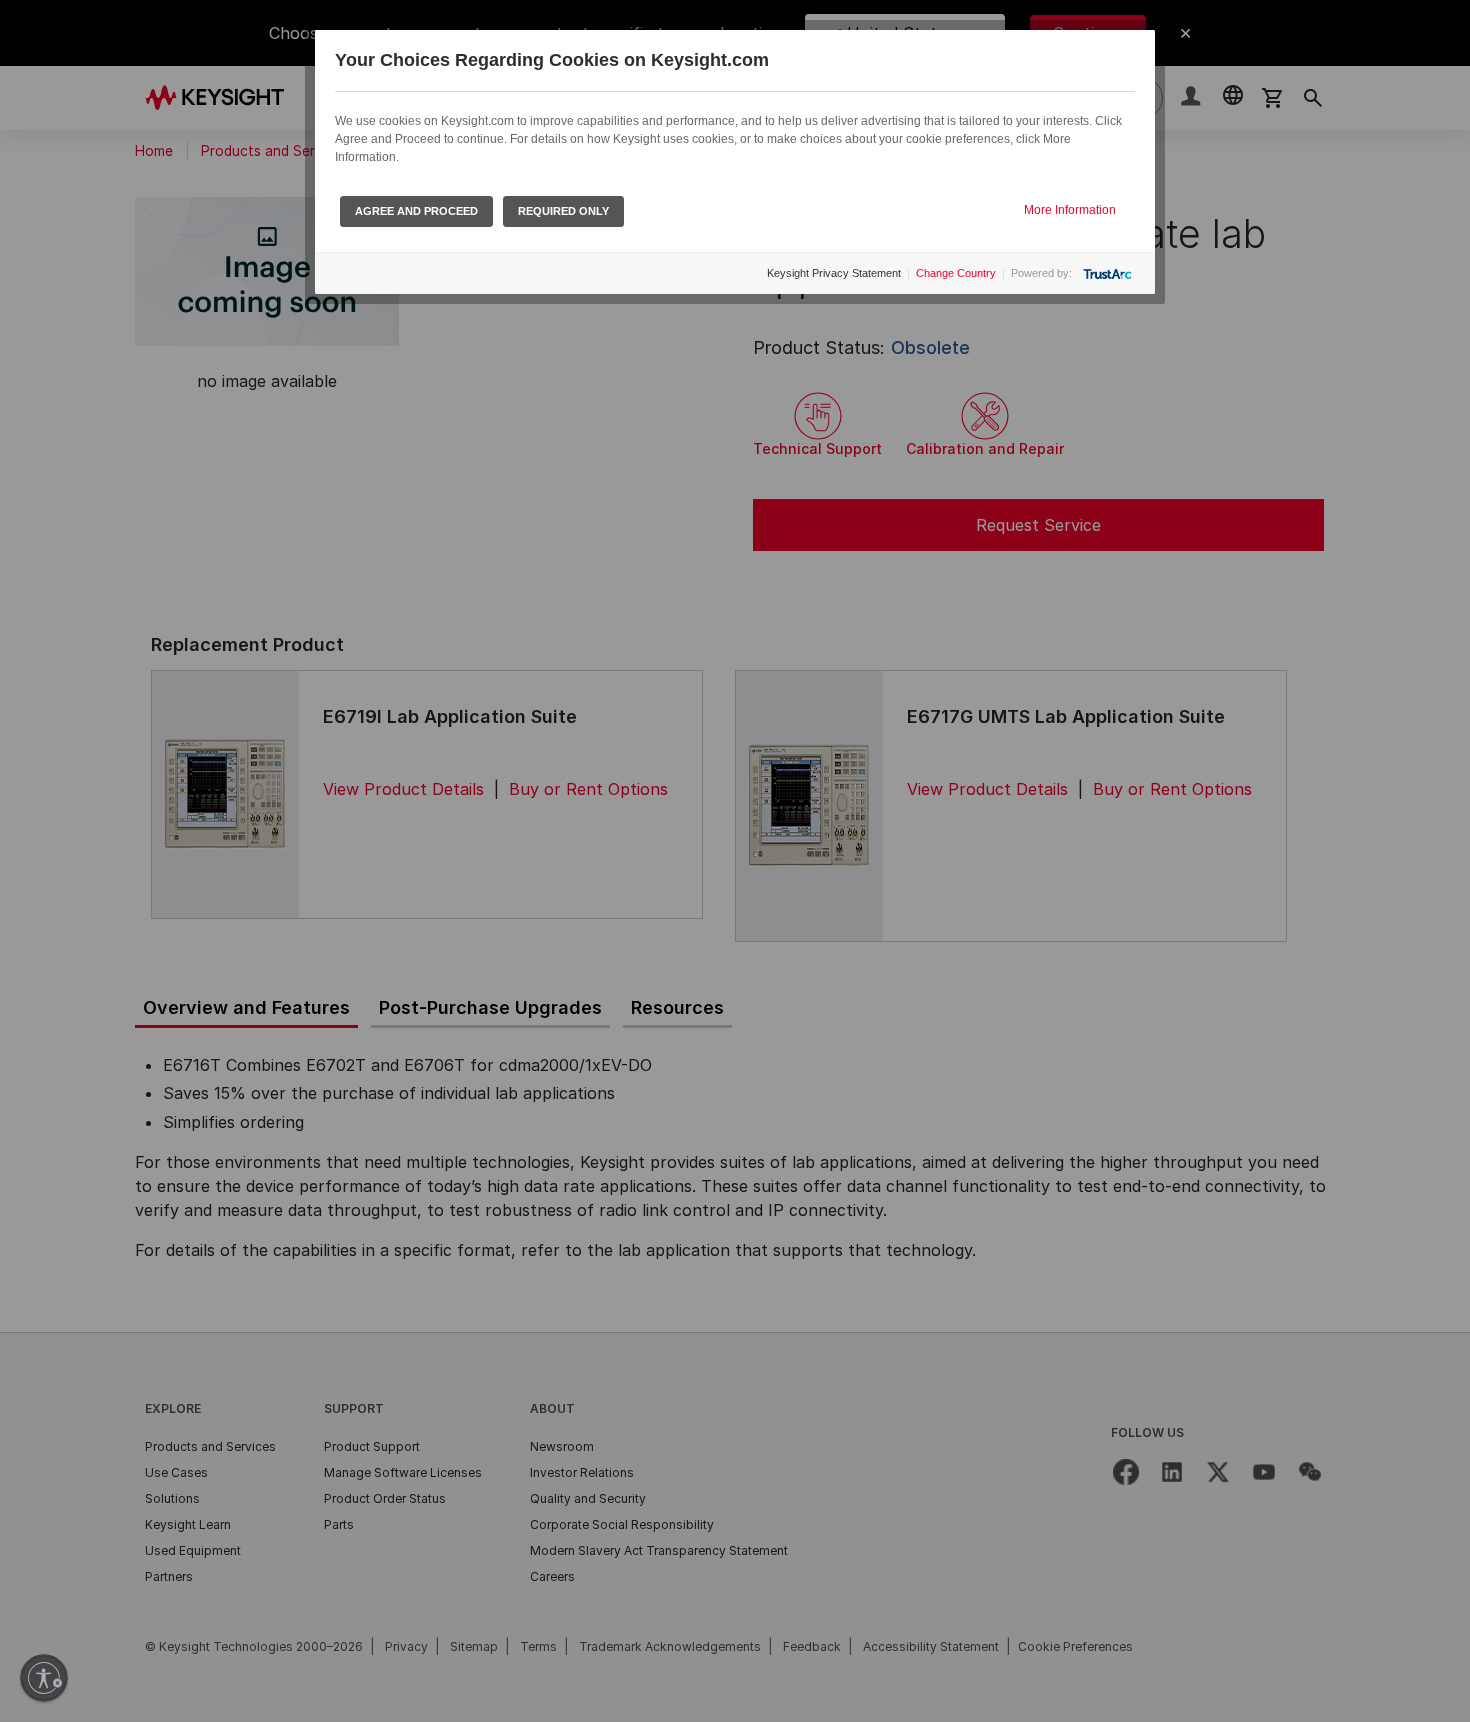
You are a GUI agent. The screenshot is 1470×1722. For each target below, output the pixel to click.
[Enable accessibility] (44, 1678)
